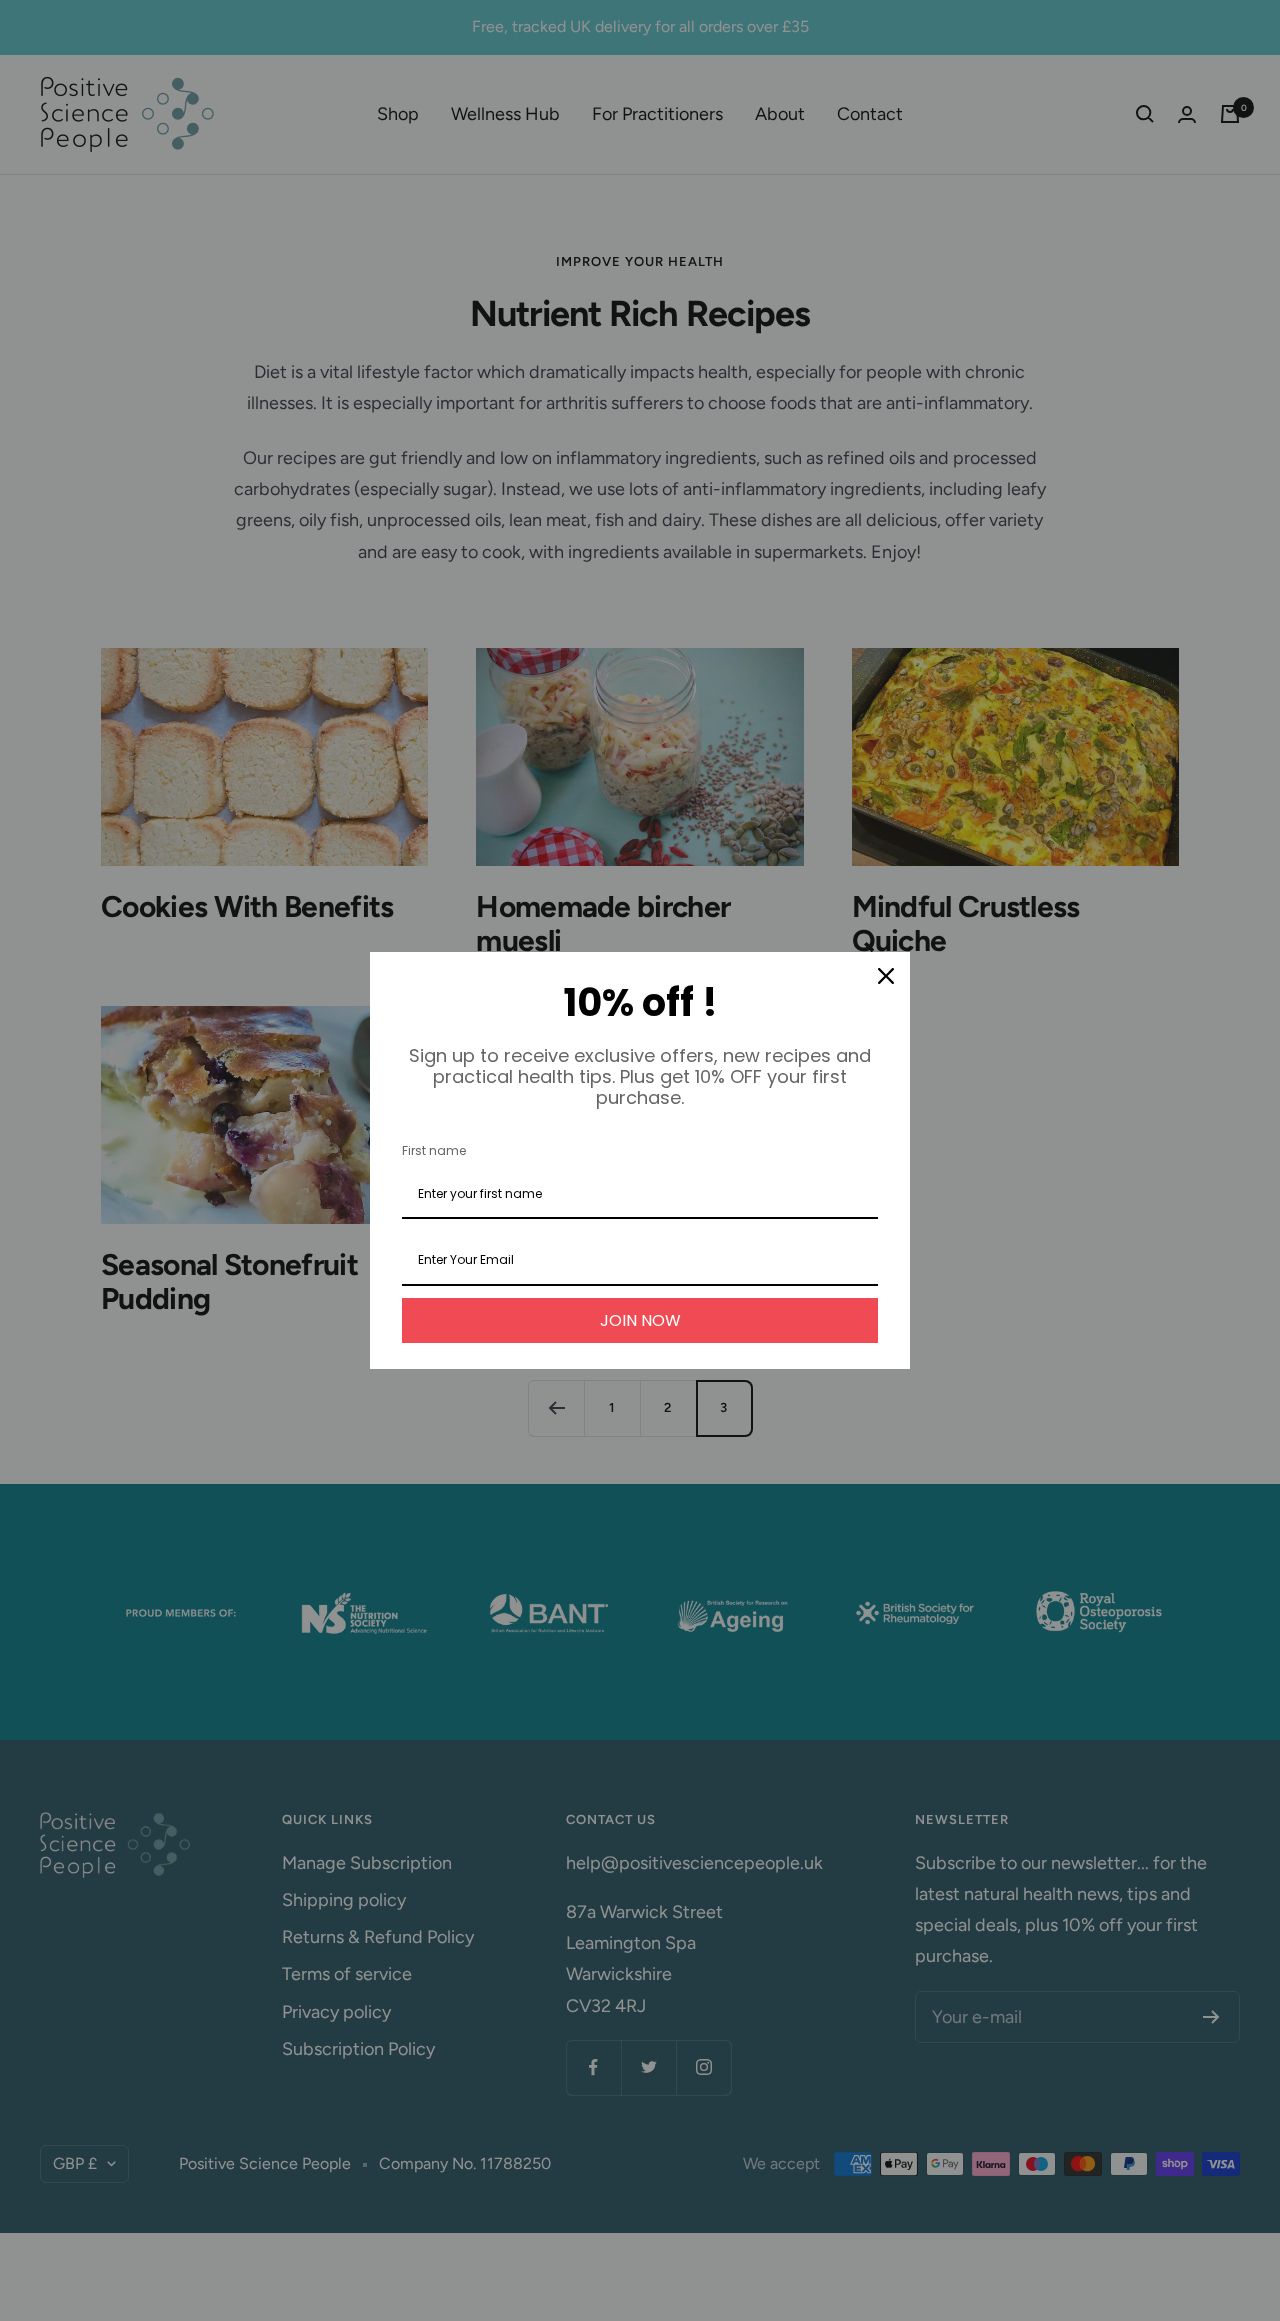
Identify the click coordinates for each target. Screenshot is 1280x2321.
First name (434, 1150)
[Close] (886, 976)
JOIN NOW (640, 1320)
